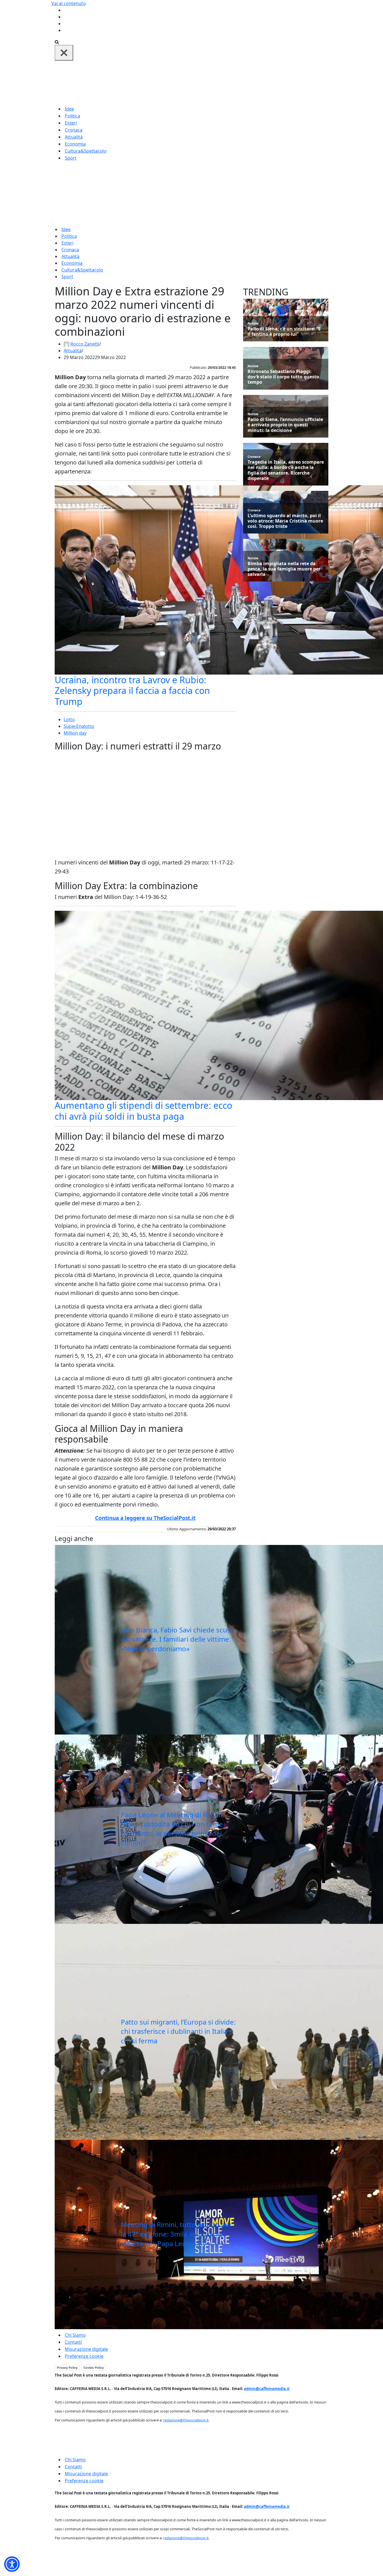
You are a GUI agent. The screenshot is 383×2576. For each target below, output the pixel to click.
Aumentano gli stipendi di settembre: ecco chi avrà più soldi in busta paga (143, 1111)
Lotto (69, 719)
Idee (69, 109)
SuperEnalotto (79, 726)
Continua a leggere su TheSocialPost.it (145, 1518)
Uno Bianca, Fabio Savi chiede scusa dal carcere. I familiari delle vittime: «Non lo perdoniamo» (177, 1639)
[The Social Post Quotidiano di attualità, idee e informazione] (218, 82)
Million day (75, 733)
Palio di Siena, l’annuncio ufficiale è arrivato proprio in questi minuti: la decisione (285, 425)
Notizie (253, 323)
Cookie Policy (94, 2368)
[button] (12, 2564)
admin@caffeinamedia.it (267, 2389)
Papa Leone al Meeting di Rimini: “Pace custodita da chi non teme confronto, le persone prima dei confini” (172, 1829)
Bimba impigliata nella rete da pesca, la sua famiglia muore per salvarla (284, 569)
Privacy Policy (67, 2368)
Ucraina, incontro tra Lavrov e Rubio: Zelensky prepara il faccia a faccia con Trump (132, 691)
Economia (75, 144)
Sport (71, 158)
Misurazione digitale (86, 2349)
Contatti (73, 2342)
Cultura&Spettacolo (86, 151)
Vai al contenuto (69, 3)
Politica (72, 116)
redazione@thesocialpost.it (186, 2420)
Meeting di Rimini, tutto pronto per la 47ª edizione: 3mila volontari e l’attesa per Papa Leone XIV (176, 2234)
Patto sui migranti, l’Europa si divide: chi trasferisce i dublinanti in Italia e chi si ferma (178, 2031)
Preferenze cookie (84, 2356)
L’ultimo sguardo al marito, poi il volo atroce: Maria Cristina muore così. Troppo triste (285, 521)
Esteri (71, 123)
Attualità (74, 137)
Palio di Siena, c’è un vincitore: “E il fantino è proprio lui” (284, 332)
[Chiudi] (64, 53)
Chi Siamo (75, 2335)
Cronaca (74, 130)
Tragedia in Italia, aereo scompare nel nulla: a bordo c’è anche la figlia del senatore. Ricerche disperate (286, 470)
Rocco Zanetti (85, 344)
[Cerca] (57, 42)
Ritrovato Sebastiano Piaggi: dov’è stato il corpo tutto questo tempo (283, 377)
